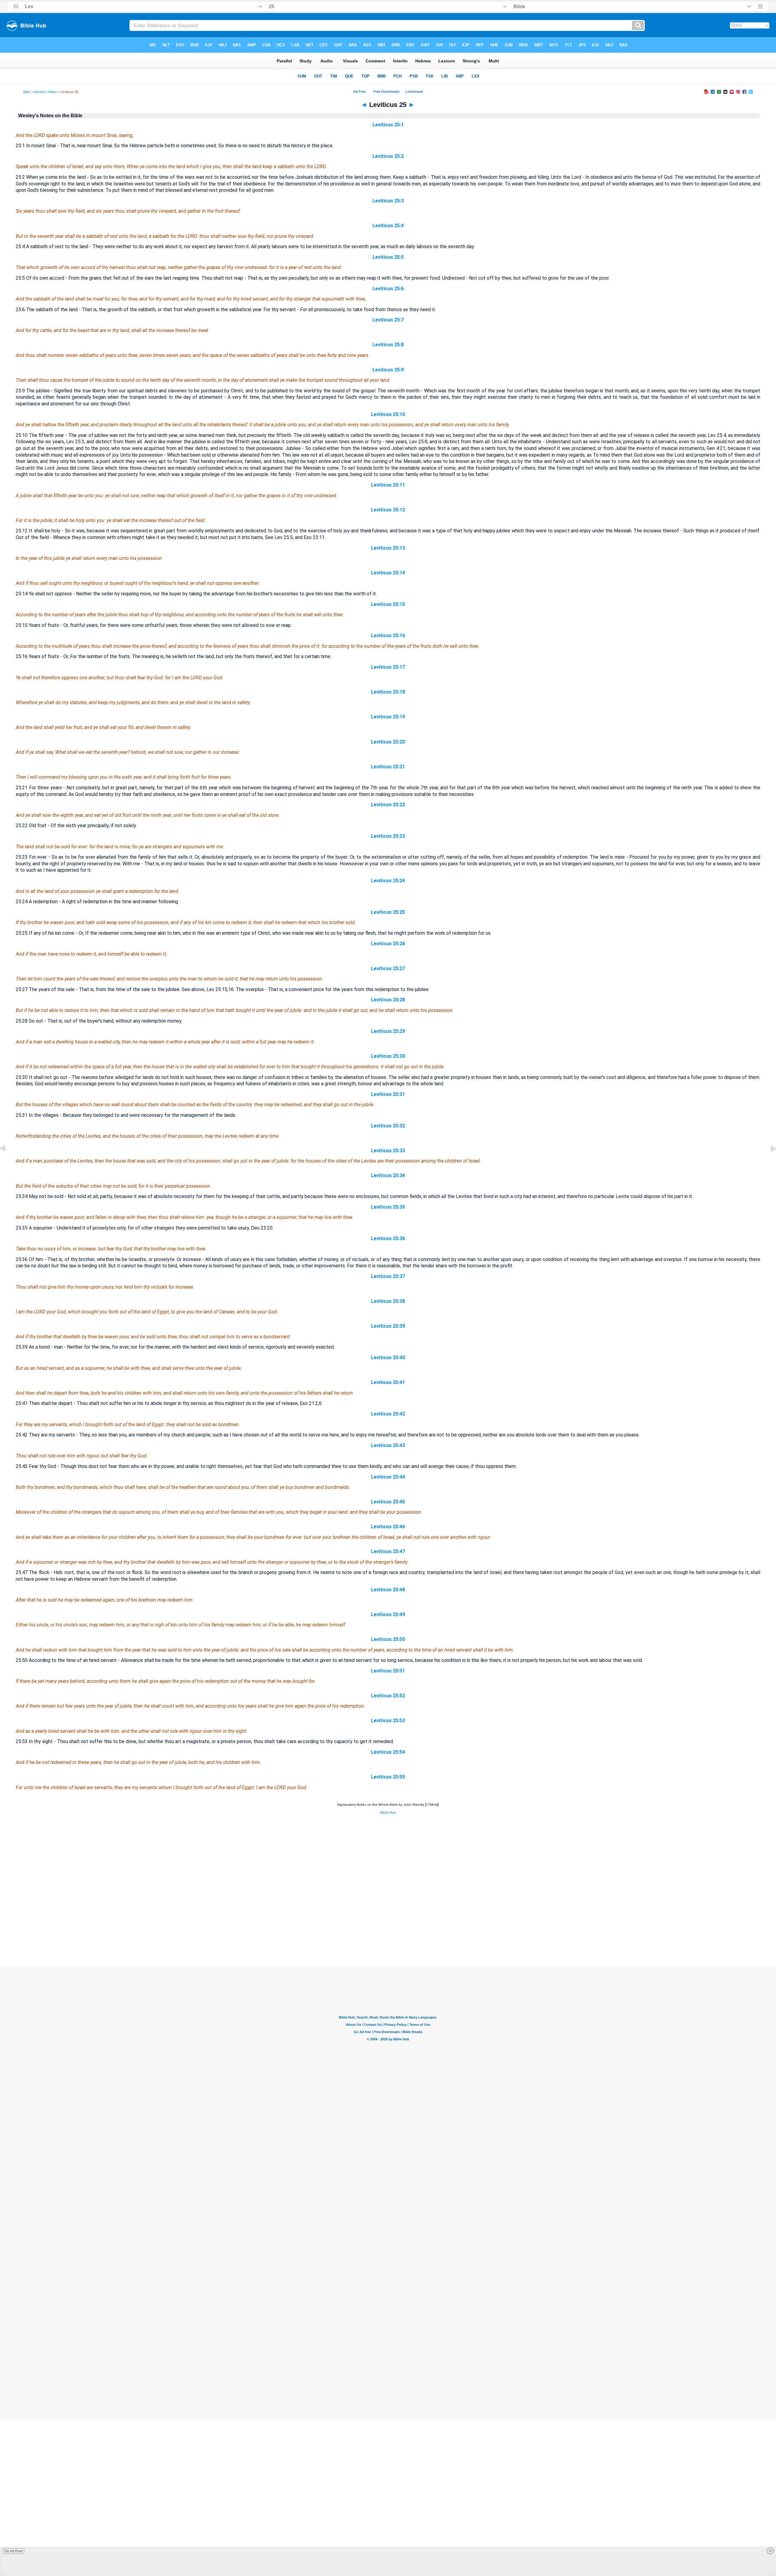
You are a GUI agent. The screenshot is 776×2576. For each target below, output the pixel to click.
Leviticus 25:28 (388, 1000)
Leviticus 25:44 (388, 1477)
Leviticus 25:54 (388, 1752)
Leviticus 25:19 (388, 717)
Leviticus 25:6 (388, 289)
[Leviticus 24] (8, 1162)
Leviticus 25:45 (388, 1502)
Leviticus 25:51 (388, 1671)
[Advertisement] (388, 1929)
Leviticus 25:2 (388, 156)
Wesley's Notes (45, 92)
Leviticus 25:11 (388, 485)
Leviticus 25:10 (388, 414)
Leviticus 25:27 (388, 968)
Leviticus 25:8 (388, 345)
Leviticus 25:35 (388, 1207)
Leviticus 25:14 (388, 573)
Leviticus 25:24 (388, 881)
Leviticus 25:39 (388, 1326)
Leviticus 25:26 (388, 944)
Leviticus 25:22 (388, 805)
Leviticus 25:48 (388, 1590)
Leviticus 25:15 (388, 604)
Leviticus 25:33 (388, 1151)
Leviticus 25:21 (388, 767)
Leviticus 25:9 (388, 370)
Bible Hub (388, 1813)
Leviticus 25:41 (388, 1382)
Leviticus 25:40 (388, 1358)
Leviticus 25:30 (388, 1056)
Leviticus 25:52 (388, 1696)
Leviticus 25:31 (388, 1094)
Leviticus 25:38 (388, 1301)
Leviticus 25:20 (388, 742)
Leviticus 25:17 (388, 667)
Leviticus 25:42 (388, 1414)
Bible (27, 92)
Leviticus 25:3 (388, 201)
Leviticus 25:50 (388, 1639)
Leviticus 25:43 (388, 1445)
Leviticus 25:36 (388, 1238)
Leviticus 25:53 (388, 1721)
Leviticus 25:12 (388, 510)
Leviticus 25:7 (388, 320)
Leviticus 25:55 (388, 1777)
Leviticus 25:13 (388, 548)
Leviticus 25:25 (388, 912)
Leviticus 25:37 (388, 1276)
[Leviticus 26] (768, 1162)
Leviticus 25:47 (388, 1551)
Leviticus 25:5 (388, 257)
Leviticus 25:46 (388, 1527)
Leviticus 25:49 (388, 1614)
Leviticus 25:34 (388, 1175)
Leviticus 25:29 (388, 1031)
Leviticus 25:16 (388, 636)
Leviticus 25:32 (388, 1126)
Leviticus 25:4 (388, 226)
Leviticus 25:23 (388, 836)
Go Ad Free (13, 2551)
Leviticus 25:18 (388, 692)
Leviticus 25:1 (388, 125)
